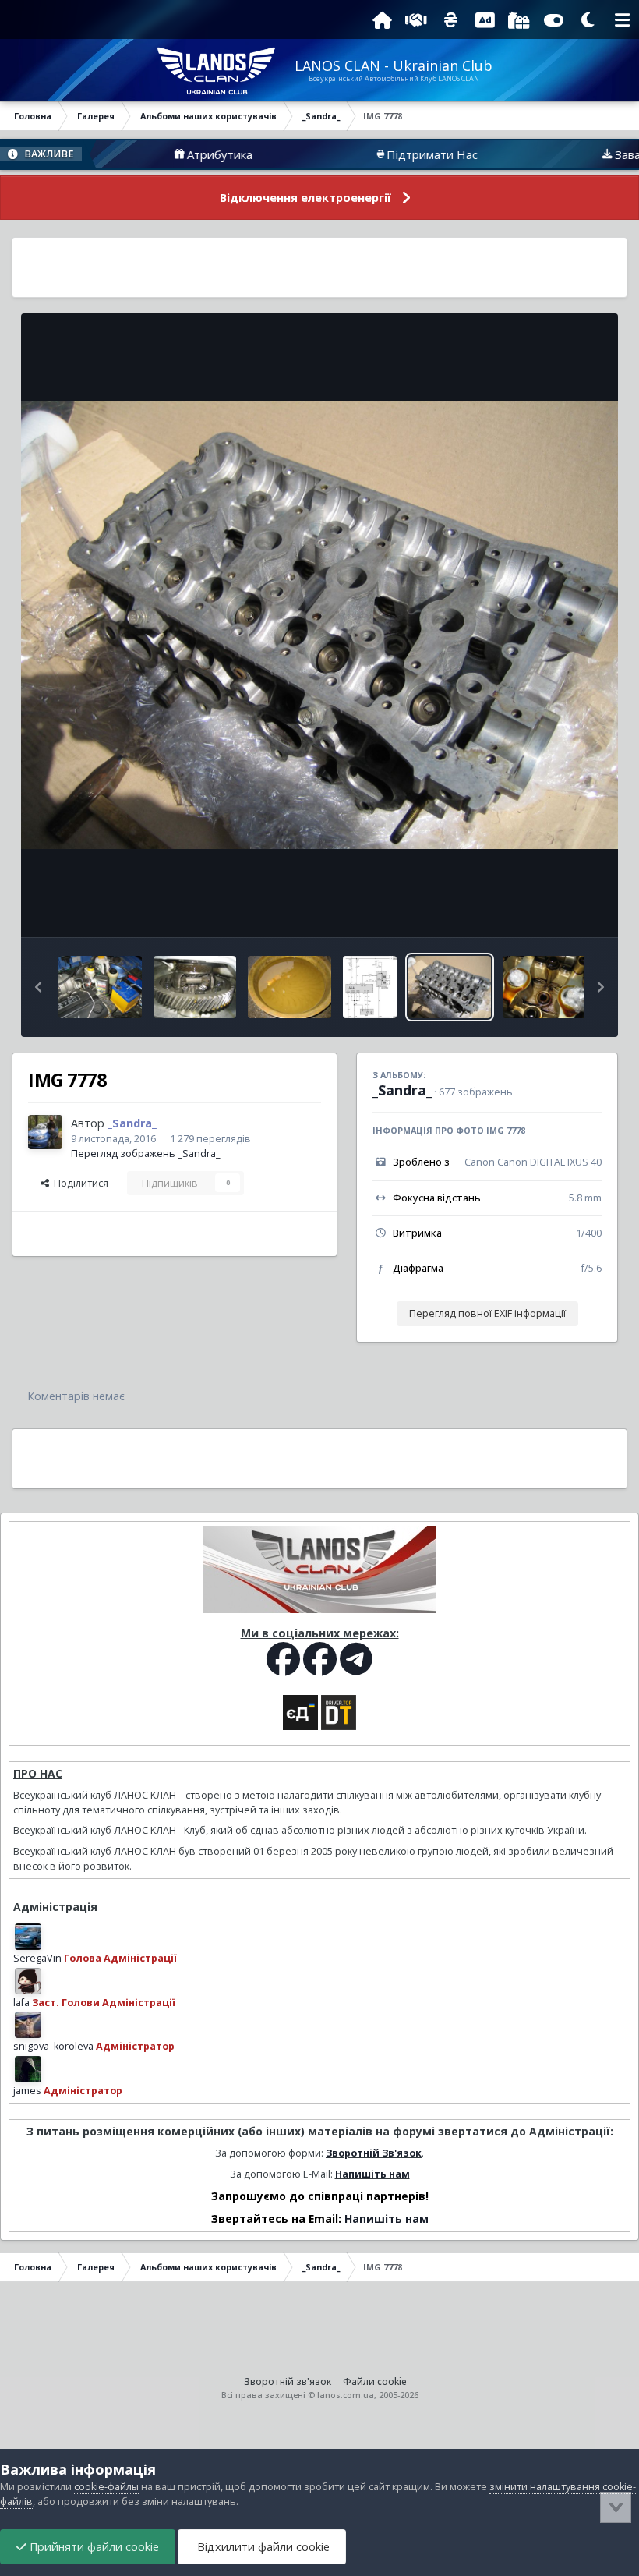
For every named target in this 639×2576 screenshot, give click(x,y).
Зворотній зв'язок (288, 2381)
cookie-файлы (106, 2487)
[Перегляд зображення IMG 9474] (195, 987)
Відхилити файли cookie (262, 2547)
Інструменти (553, 909)
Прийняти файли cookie (93, 2547)
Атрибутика (160, 154)
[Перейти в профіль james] (28, 2069)
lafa (21, 2003)
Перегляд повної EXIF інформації (487, 1313)
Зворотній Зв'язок (374, 2153)
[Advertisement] (319, 267)
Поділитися (79, 1183)
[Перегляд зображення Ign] (370, 987)
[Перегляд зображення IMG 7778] (450, 987)
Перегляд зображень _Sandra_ (146, 1154)
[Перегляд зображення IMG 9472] (289, 987)
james (27, 2091)
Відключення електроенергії (305, 198)
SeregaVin (37, 1958)
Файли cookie (375, 2381)
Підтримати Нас (372, 154)
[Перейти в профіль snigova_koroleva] (28, 2025)
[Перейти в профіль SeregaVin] (28, 1937)
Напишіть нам (372, 2174)
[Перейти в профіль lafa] (28, 1981)
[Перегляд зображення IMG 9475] (100, 987)
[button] (38, 987)
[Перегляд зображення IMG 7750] (544, 987)
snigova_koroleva (53, 2046)
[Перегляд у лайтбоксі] (319, 625)
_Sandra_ (402, 1090)
